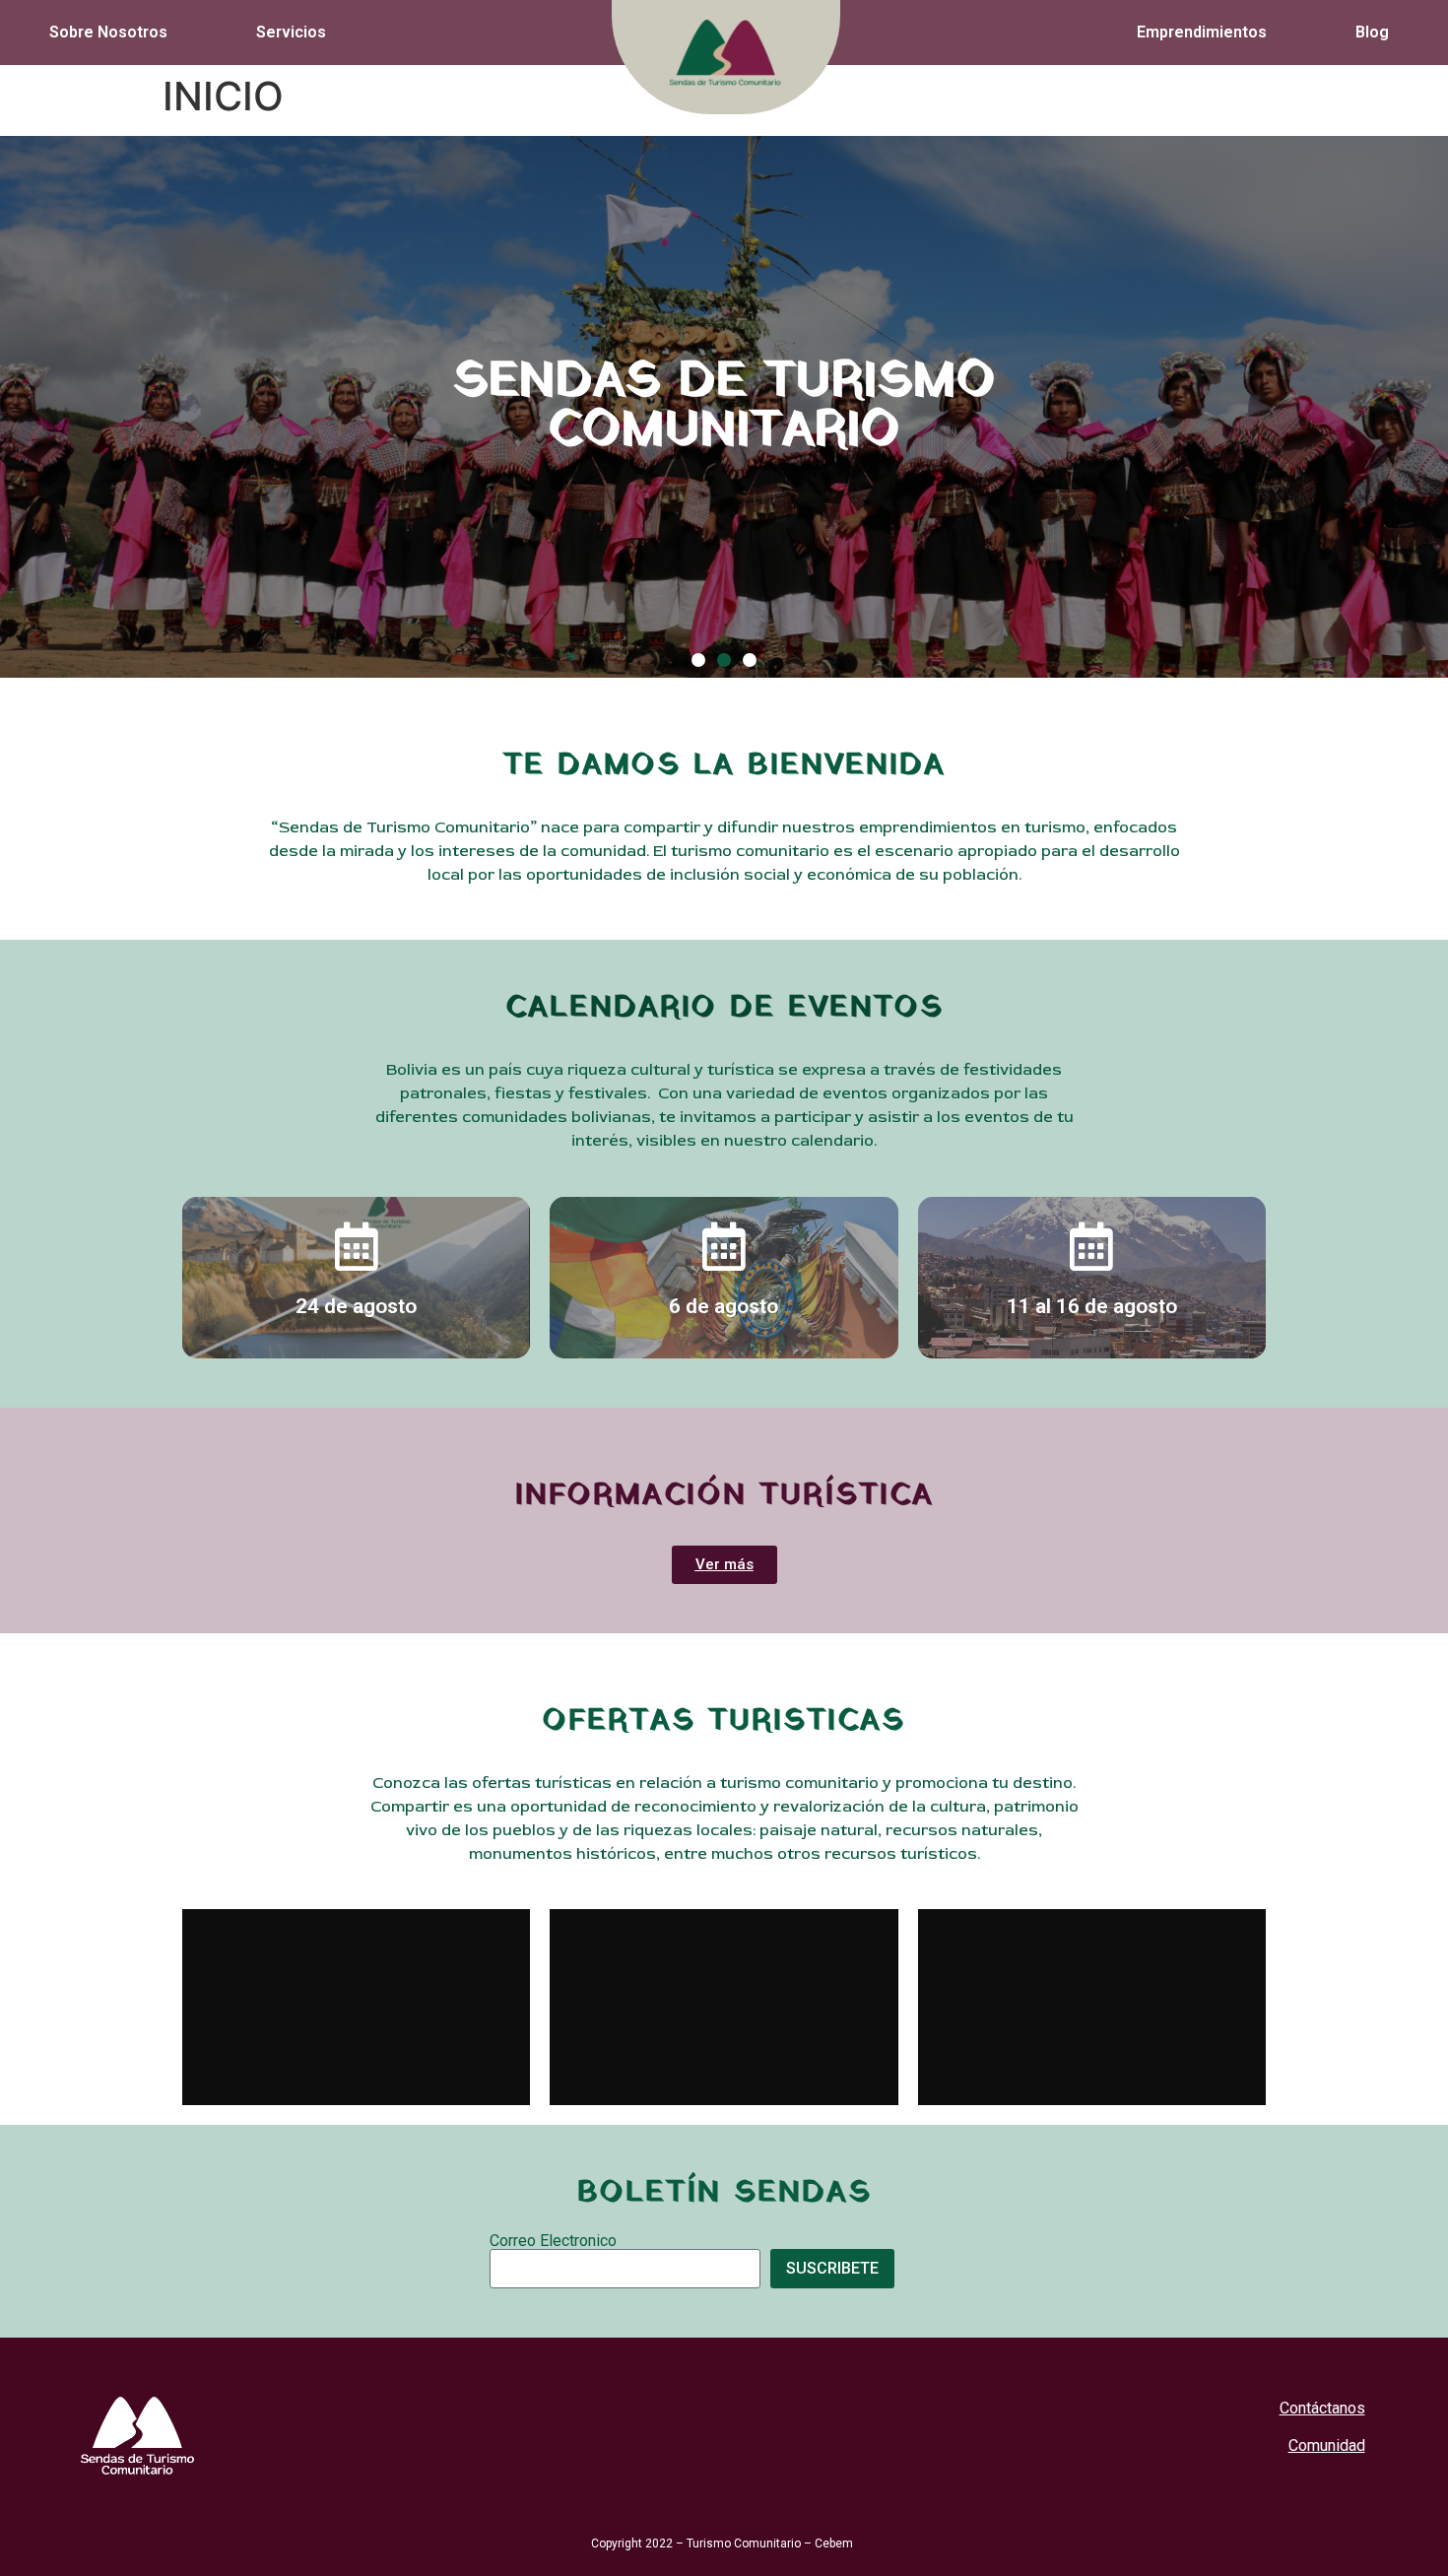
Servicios (291, 32)
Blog (1372, 32)
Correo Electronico (553, 2241)
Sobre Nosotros (108, 32)
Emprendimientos (1202, 32)
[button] (698, 660)
